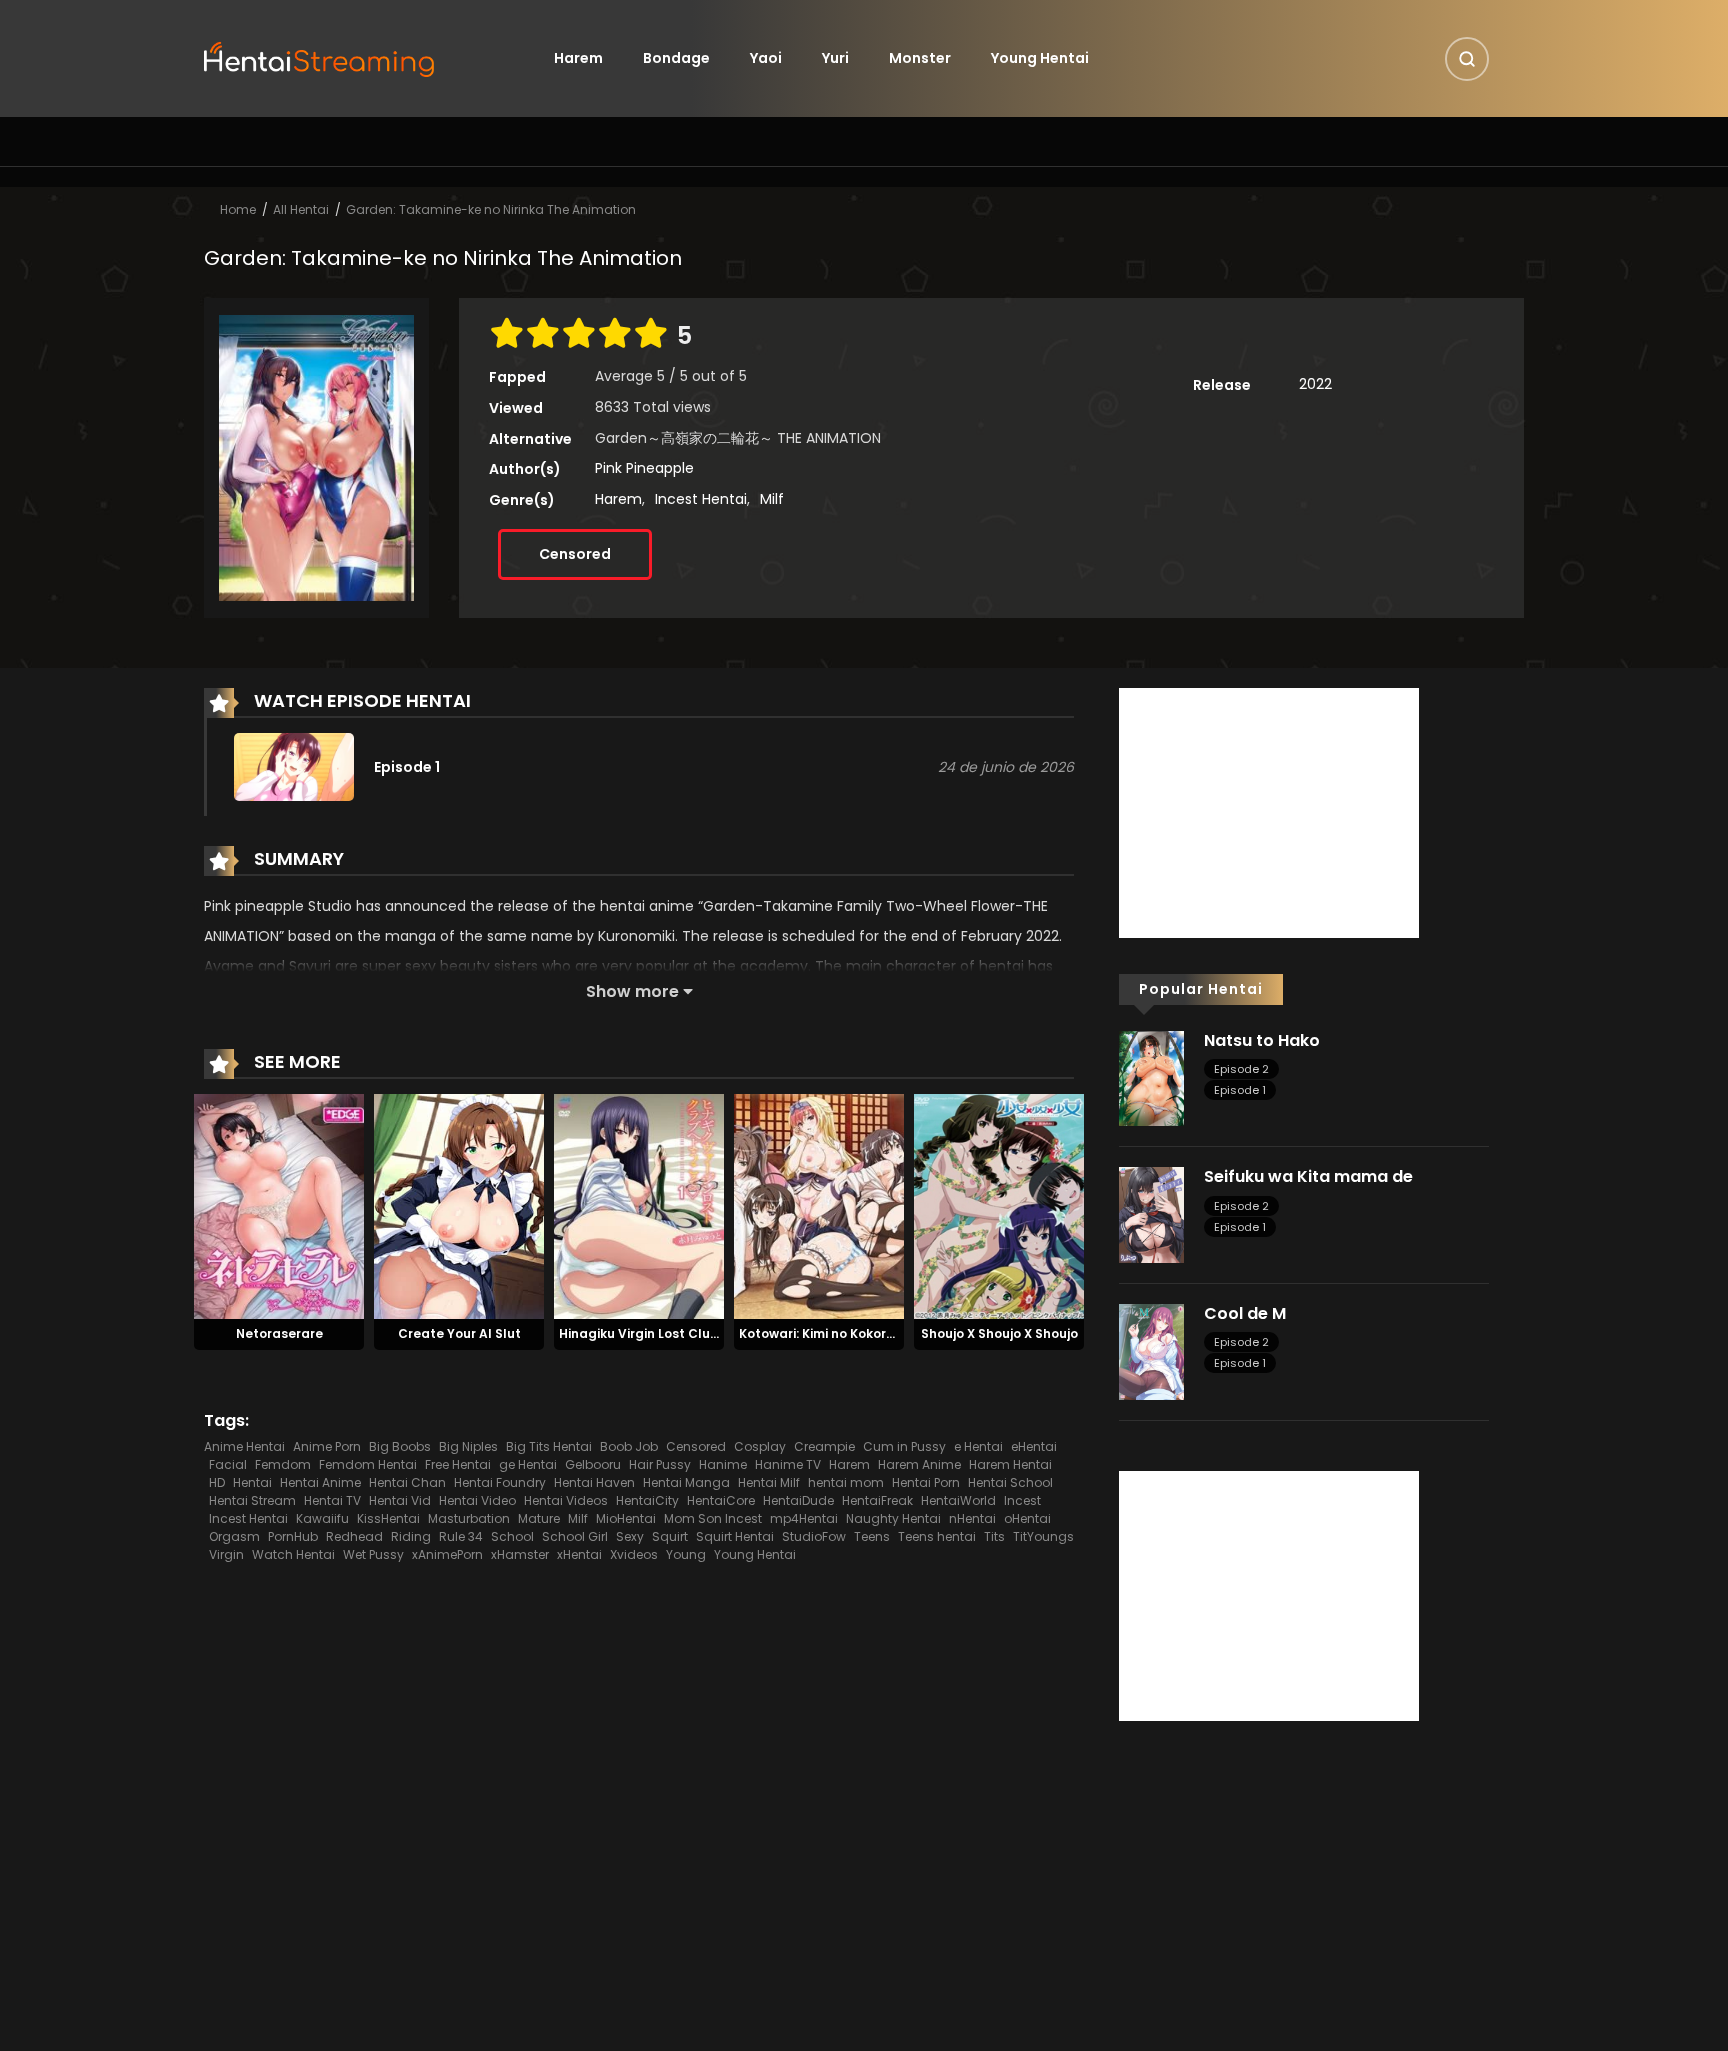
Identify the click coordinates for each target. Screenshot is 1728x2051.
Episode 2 (1241, 1069)
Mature (539, 1518)
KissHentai (388, 1518)
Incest (1022, 1500)
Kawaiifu (322, 1518)
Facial (228, 1464)
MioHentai (626, 1518)
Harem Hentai (1010, 1464)
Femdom (283, 1464)
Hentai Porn (926, 1482)
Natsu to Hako (1262, 1040)
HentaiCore (721, 1500)
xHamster (520, 1554)
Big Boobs (400, 1446)
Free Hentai (458, 1464)
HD (217, 1482)
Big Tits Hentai (549, 1446)
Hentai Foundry (500, 1482)
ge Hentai (528, 1464)
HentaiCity (647, 1500)
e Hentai (978, 1446)
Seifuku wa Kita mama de (1308, 1176)
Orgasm (234, 1536)
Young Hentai (1040, 58)
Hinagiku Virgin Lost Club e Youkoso (673, 1333)
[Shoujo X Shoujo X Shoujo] (999, 1206)
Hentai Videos (566, 1500)
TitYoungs (1043, 1536)
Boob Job (629, 1446)
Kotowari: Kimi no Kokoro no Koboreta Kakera (882, 1333)
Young (686, 1554)
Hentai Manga (686, 1482)
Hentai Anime (320, 1482)
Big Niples (468, 1446)
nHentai (972, 1518)
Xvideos (634, 1554)
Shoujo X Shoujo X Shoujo (999, 1333)
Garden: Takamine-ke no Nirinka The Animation (491, 209)
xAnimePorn (447, 1554)
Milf (772, 499)
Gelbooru (593, 1464)
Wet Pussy (373, 1554)
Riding (411, 1536)
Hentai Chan (407, 1482)
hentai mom (846, 1482)
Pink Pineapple (644, 468)
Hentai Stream (252, 1500)
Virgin (226, 1554)
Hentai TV (332, 1500)
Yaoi (766, 58)
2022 (1315, 384)
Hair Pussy (660, 1464)
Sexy (630, 1536)
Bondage (676, 58)
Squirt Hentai (735, 1536)
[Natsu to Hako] (1151, 1077)
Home (238, 209)
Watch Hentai (293, 1554)
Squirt (670, 1536)
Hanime (723, 1464)
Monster (920, 58)
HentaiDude (798, 1500)
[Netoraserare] (279, 1206)
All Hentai (301, 209)
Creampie (824, 1446)
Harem (578, 58)
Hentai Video (477, 1500)
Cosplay (760, 1446)
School (512, 1536)
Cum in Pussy (904, 1446)
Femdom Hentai (368, 1464)
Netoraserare (279, 1333)
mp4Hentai (804, 1518)
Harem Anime (919, 1464)
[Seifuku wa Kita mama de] (1151, 1214)
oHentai (1027, 1518)
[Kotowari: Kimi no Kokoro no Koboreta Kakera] (819, 1206)
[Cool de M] (1151, 1351)
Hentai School (1010, 1482)
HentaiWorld (958, 1500)
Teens (872, 1536)
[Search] (1467, 59)
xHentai (579, 1554)
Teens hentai (937, 1536)
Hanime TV (788, 1464)
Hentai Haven (594, 1482)
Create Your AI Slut (459, 1333)
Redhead (354, 1536)
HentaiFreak (877, 1500)
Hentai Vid (400, 1500)
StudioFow (814, 1536)
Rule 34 (461, 1536)
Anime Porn (327, 1446)
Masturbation (469, 1518)
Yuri (835, 58)
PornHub (293, 1536)
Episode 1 (1240, 1090)
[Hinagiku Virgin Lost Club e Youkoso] (639, 1206)
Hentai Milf (769, 1482)
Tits (994, 1536)
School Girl (575, 1536)
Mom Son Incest (713, 1518)
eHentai (1034, 1446)
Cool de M (1245, 1313)
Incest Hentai (701, 499)
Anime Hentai (244, 1446)
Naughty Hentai (893, 1518)
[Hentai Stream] (320, 57)
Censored (575, 554)
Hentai (252, 1482)
